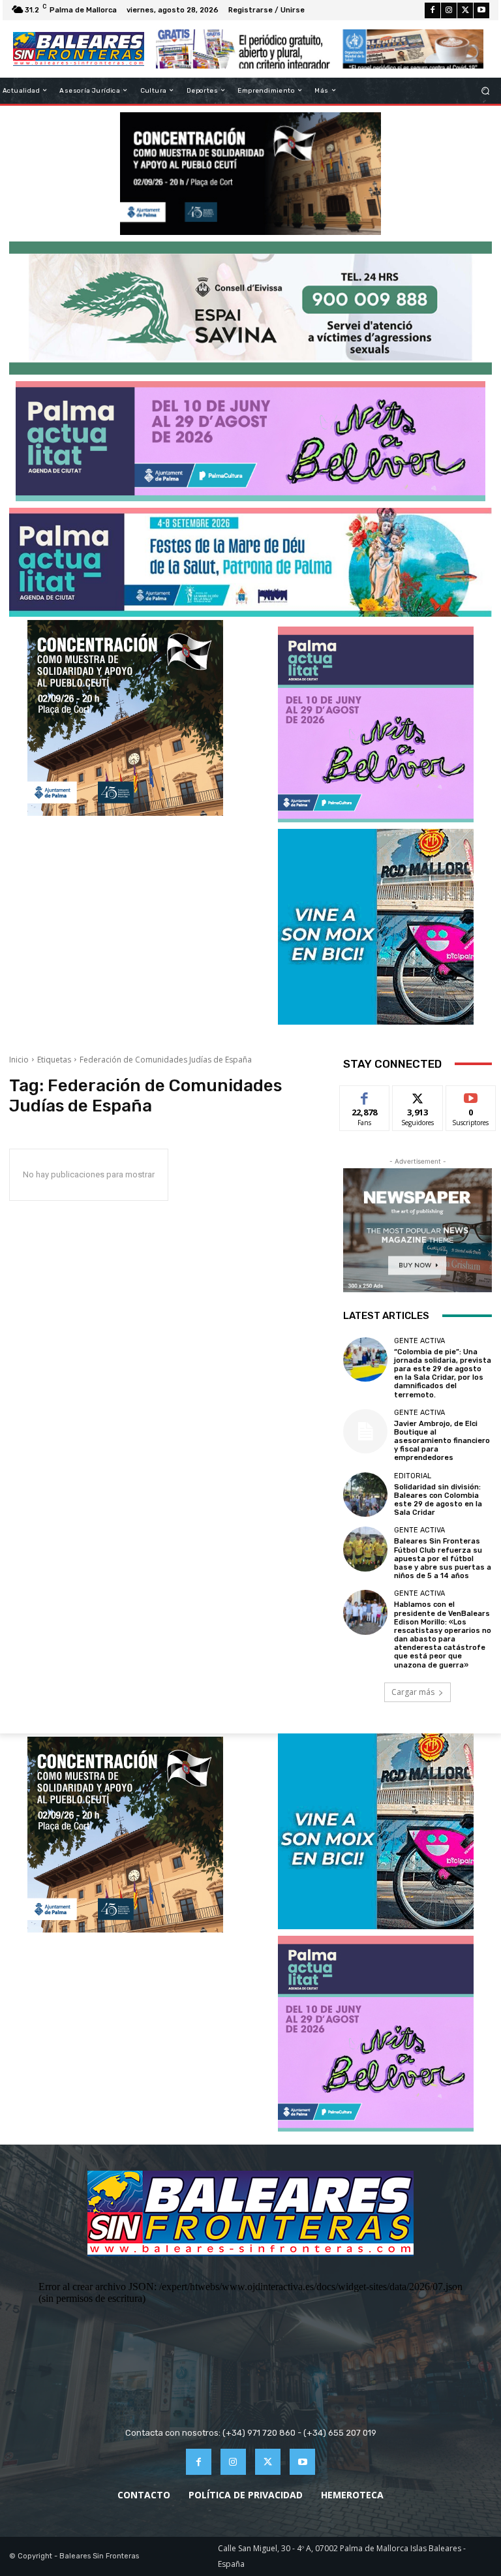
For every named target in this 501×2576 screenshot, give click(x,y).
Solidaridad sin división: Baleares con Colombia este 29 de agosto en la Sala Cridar (438, 1500)
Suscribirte (471, 1095)
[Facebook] (433, 10)
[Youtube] (481, 10)
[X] (465, 10)
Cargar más (413, 1692)
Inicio (19, 1060)
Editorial (413, 1476)
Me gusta (365, 1095)
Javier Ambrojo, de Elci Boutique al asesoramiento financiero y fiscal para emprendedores (442, 1441)
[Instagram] (449, 10)
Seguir (418, 1095)
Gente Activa (419, 1341)
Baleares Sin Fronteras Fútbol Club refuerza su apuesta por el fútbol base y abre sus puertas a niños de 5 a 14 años (443, 1559)
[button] (486, 90)
